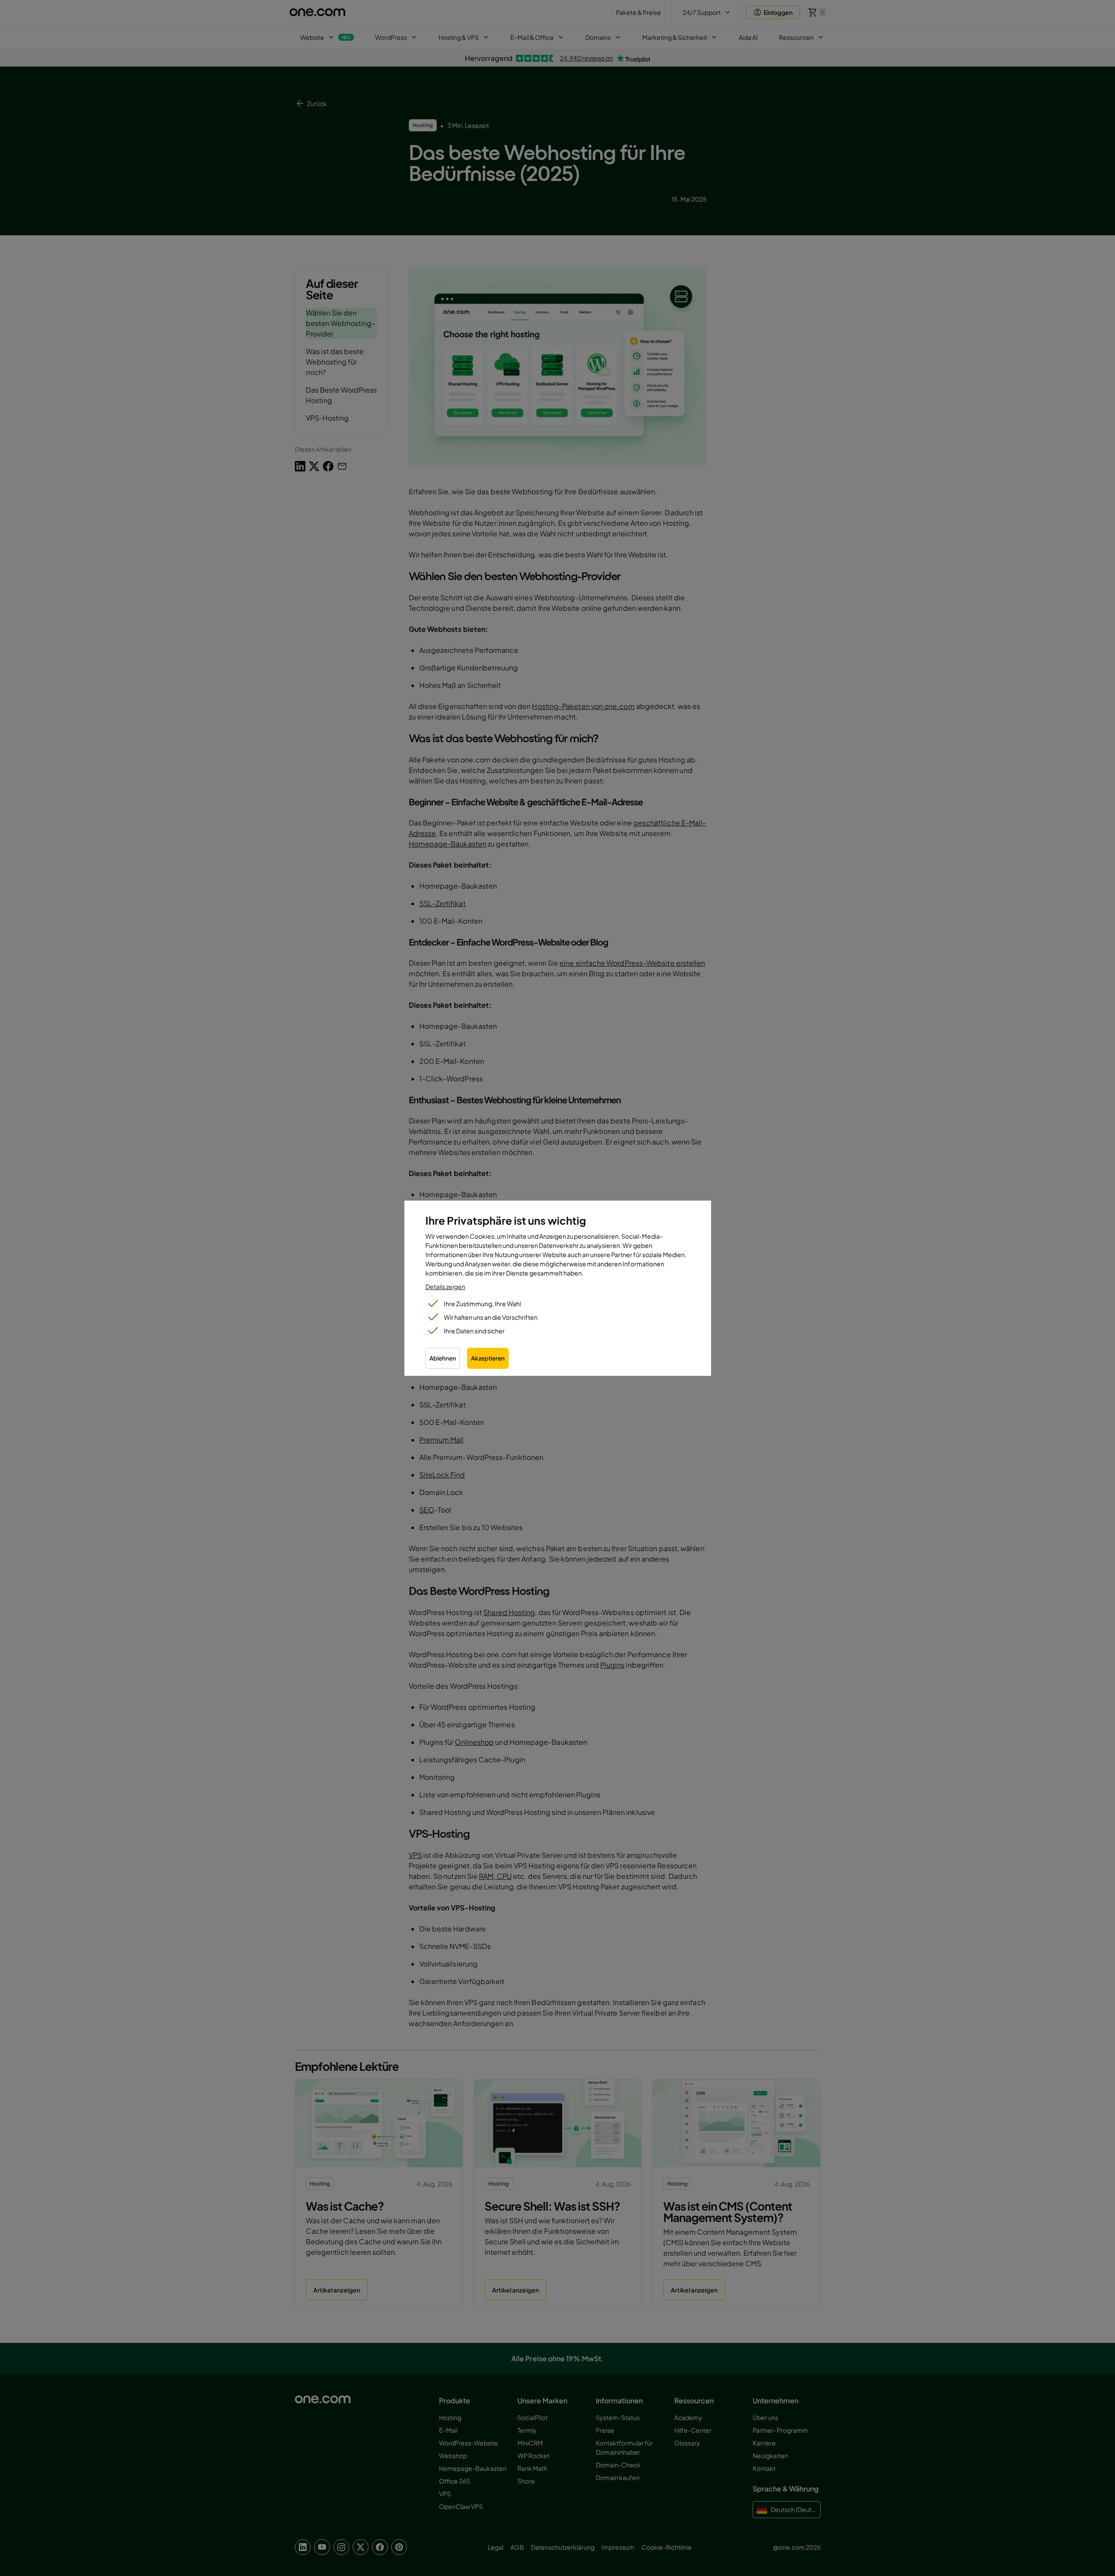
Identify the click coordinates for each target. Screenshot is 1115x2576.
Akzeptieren (488, 1358)
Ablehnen (443, 1358)
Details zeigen (445, 1286)
